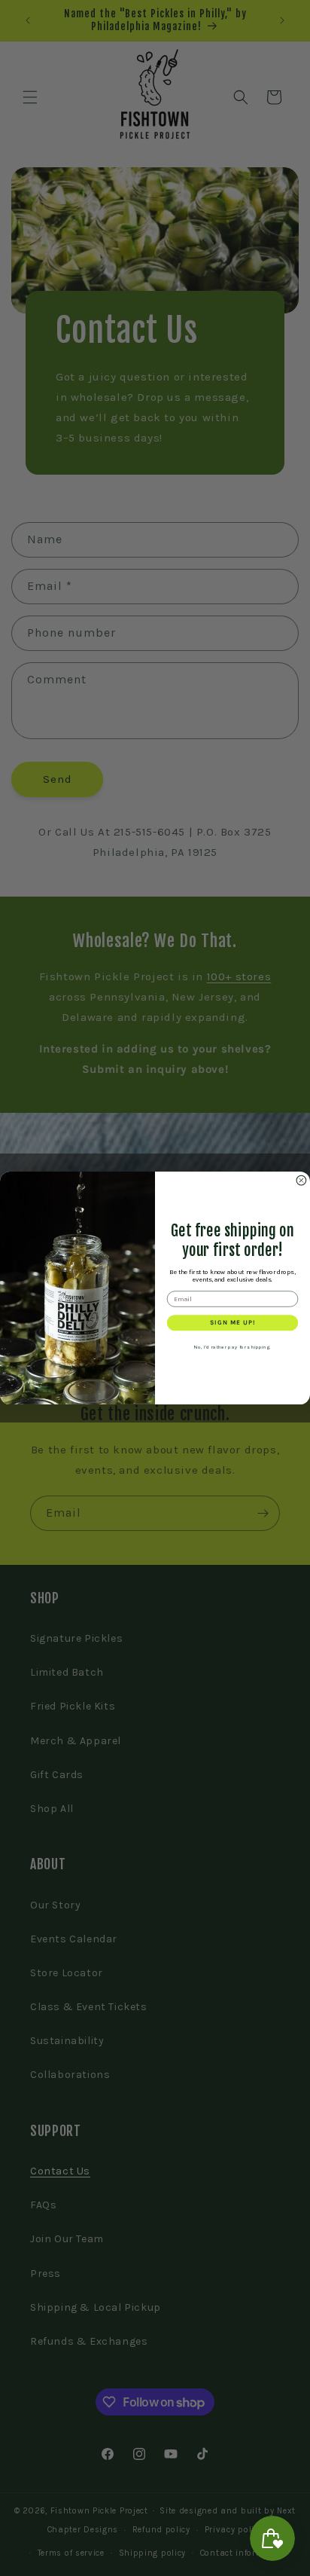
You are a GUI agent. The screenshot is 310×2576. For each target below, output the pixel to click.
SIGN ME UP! (233, 1322)
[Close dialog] (301, 1180)
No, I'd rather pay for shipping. (232, 1347)
